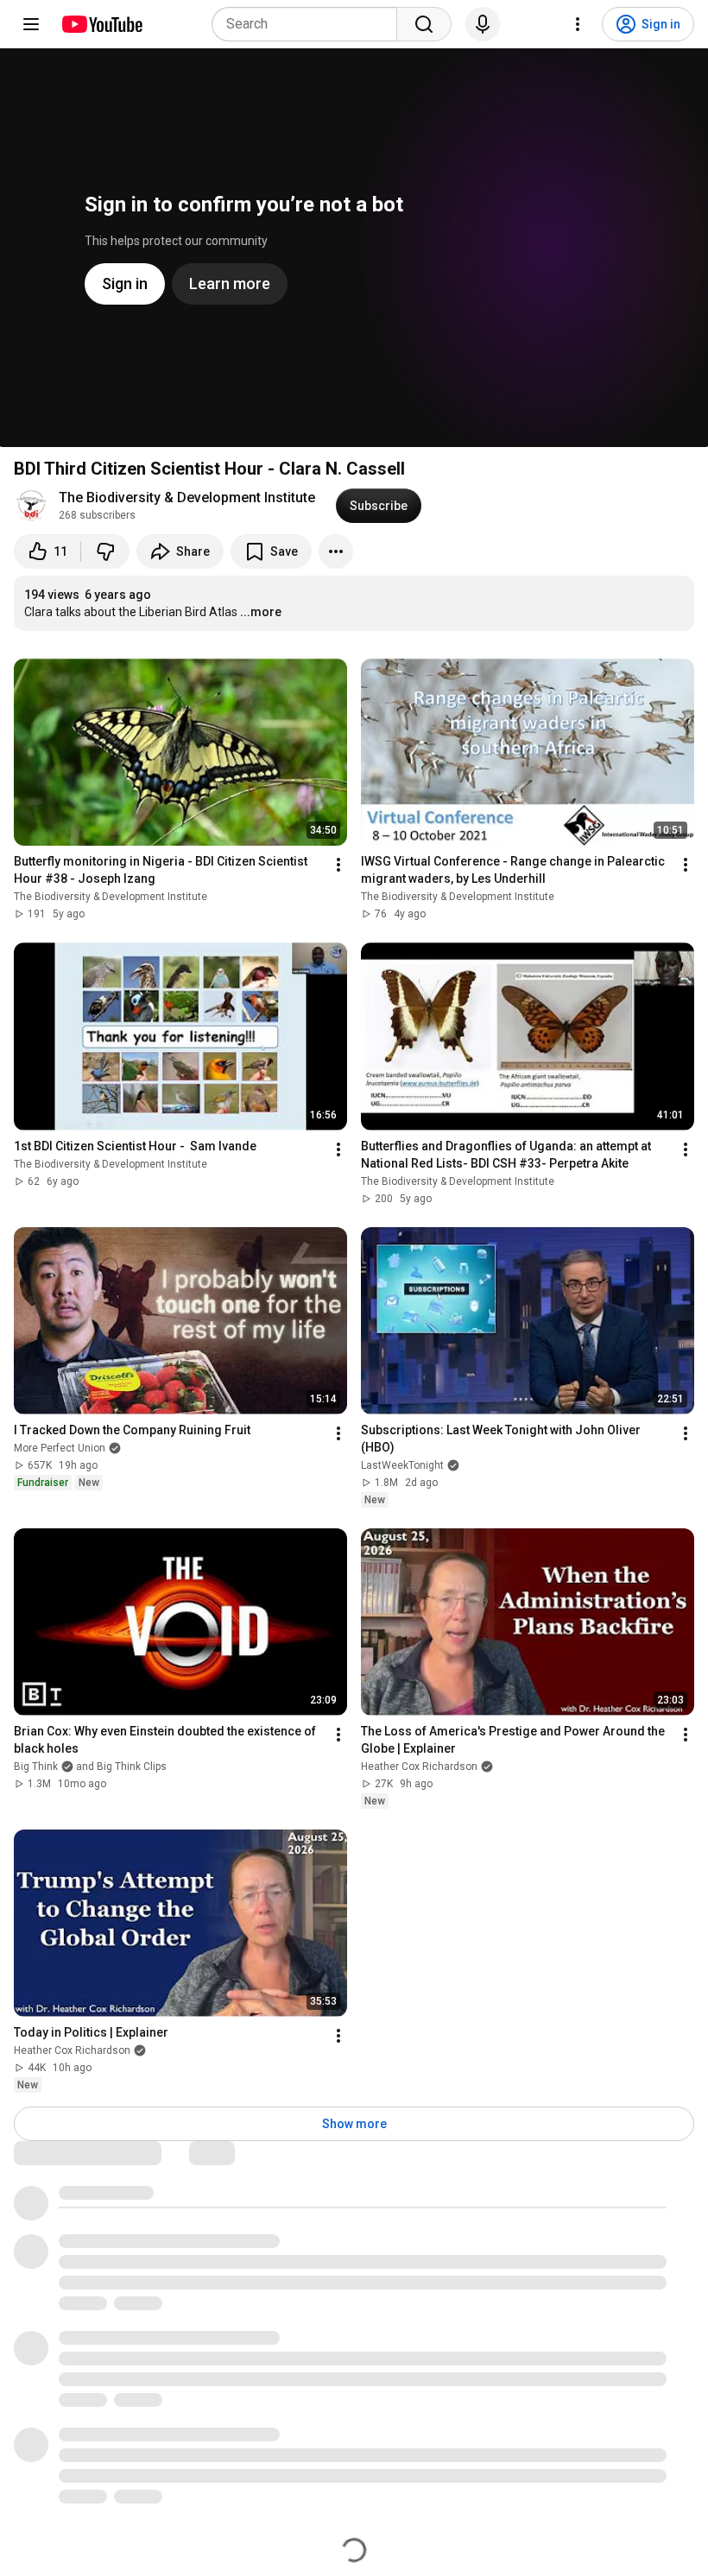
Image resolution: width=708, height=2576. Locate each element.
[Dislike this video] (105, 551)
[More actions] (336, 551)
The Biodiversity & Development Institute (187, 498)
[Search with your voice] (483, 24)
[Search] (424, 24)
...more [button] (261, 612)
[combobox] (310, 24)
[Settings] (578, 24)
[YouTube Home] (101, 24)
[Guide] (31, 24)
